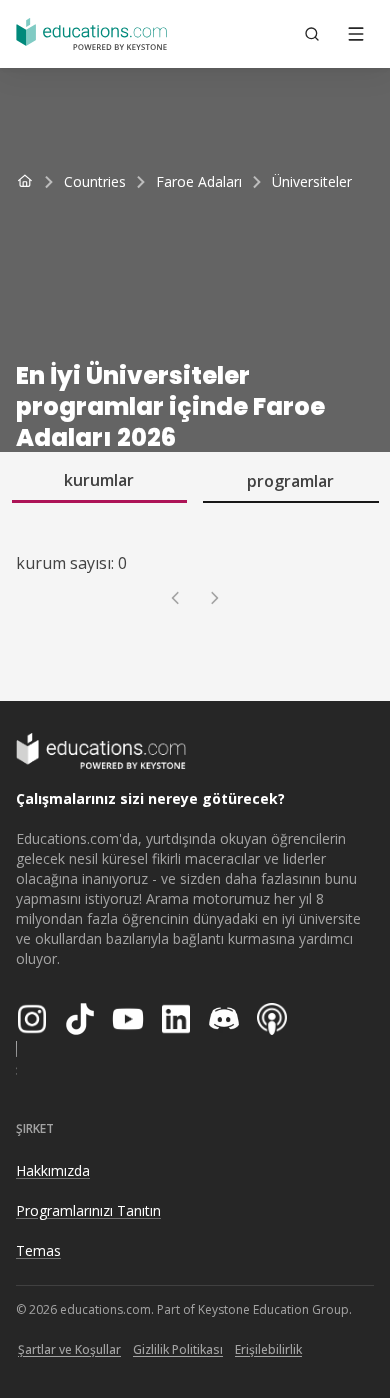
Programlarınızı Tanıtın (88, 1210)
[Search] (312, 34)
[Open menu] (356, 34)
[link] (312, 182)
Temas (38, 1250)
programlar (290, 481)
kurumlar (99, 480)
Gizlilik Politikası (178, 1349)
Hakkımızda (53, 1170)
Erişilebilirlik (268, 1349)
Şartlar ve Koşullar (69, 1349)
